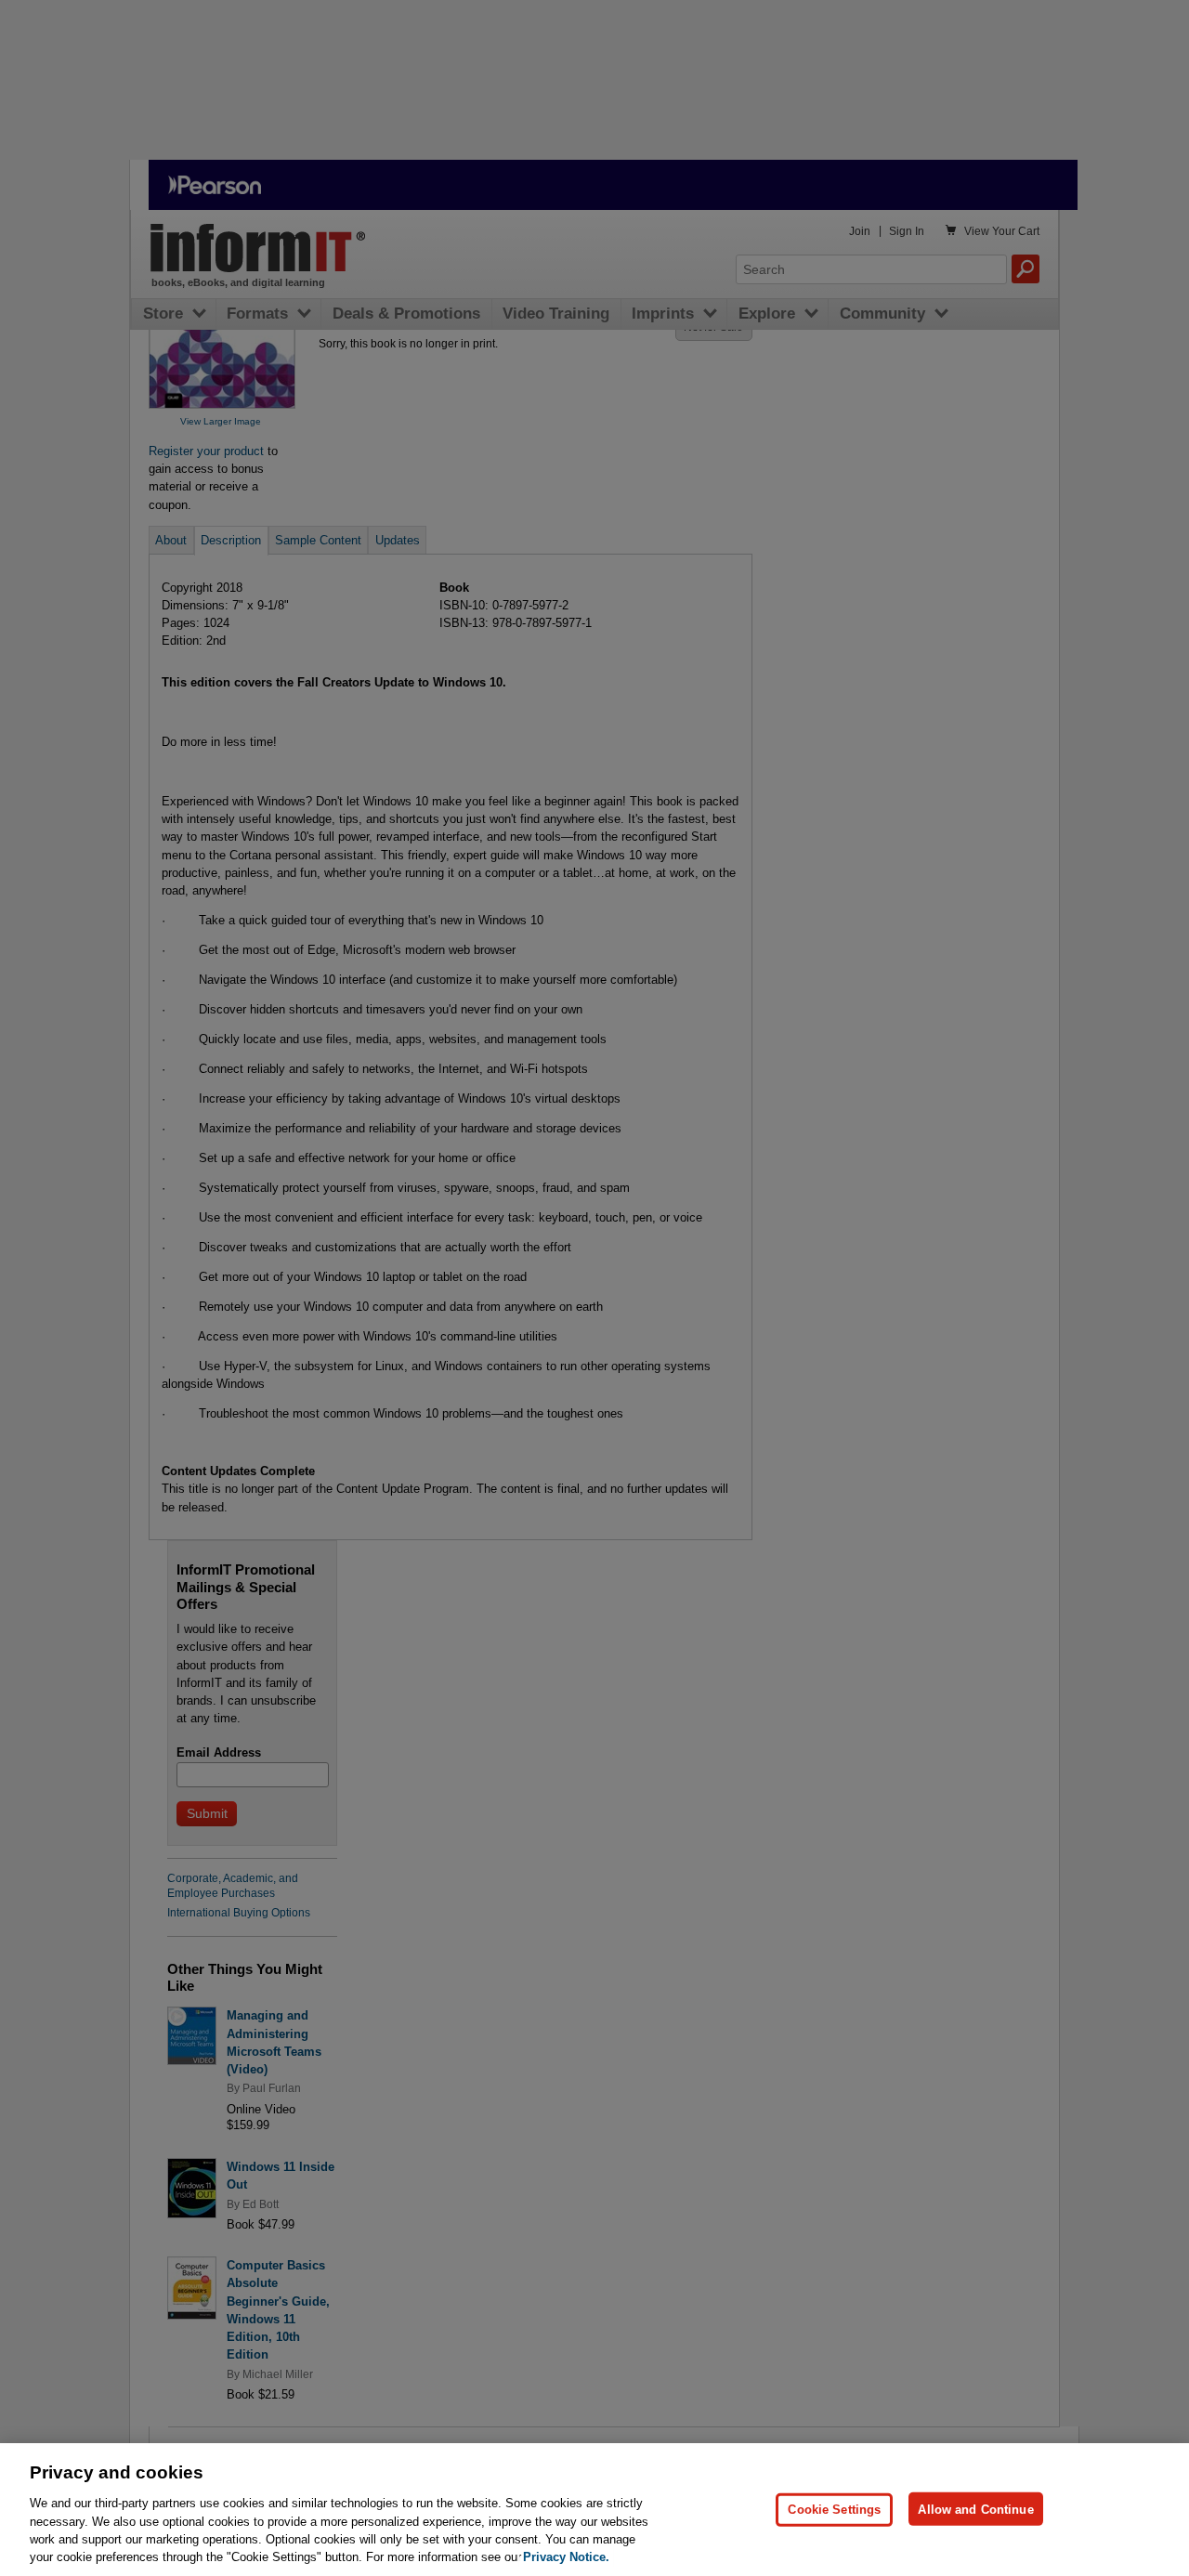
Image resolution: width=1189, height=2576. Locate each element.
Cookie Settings (834, 2509)
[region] (594, 2510)
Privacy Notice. (566, 2557)
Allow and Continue (975, 2509)
